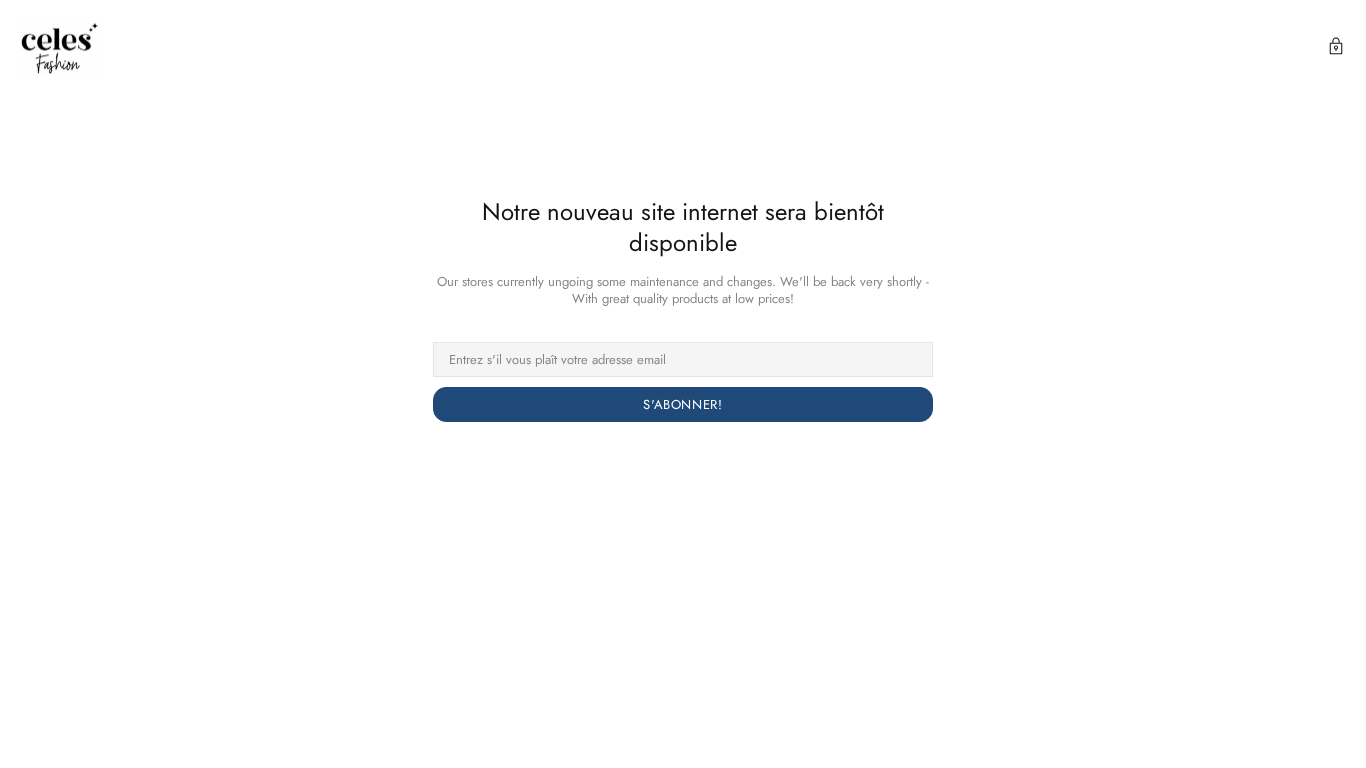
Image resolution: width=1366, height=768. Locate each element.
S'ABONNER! (683, 404)
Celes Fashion (60, 48)
